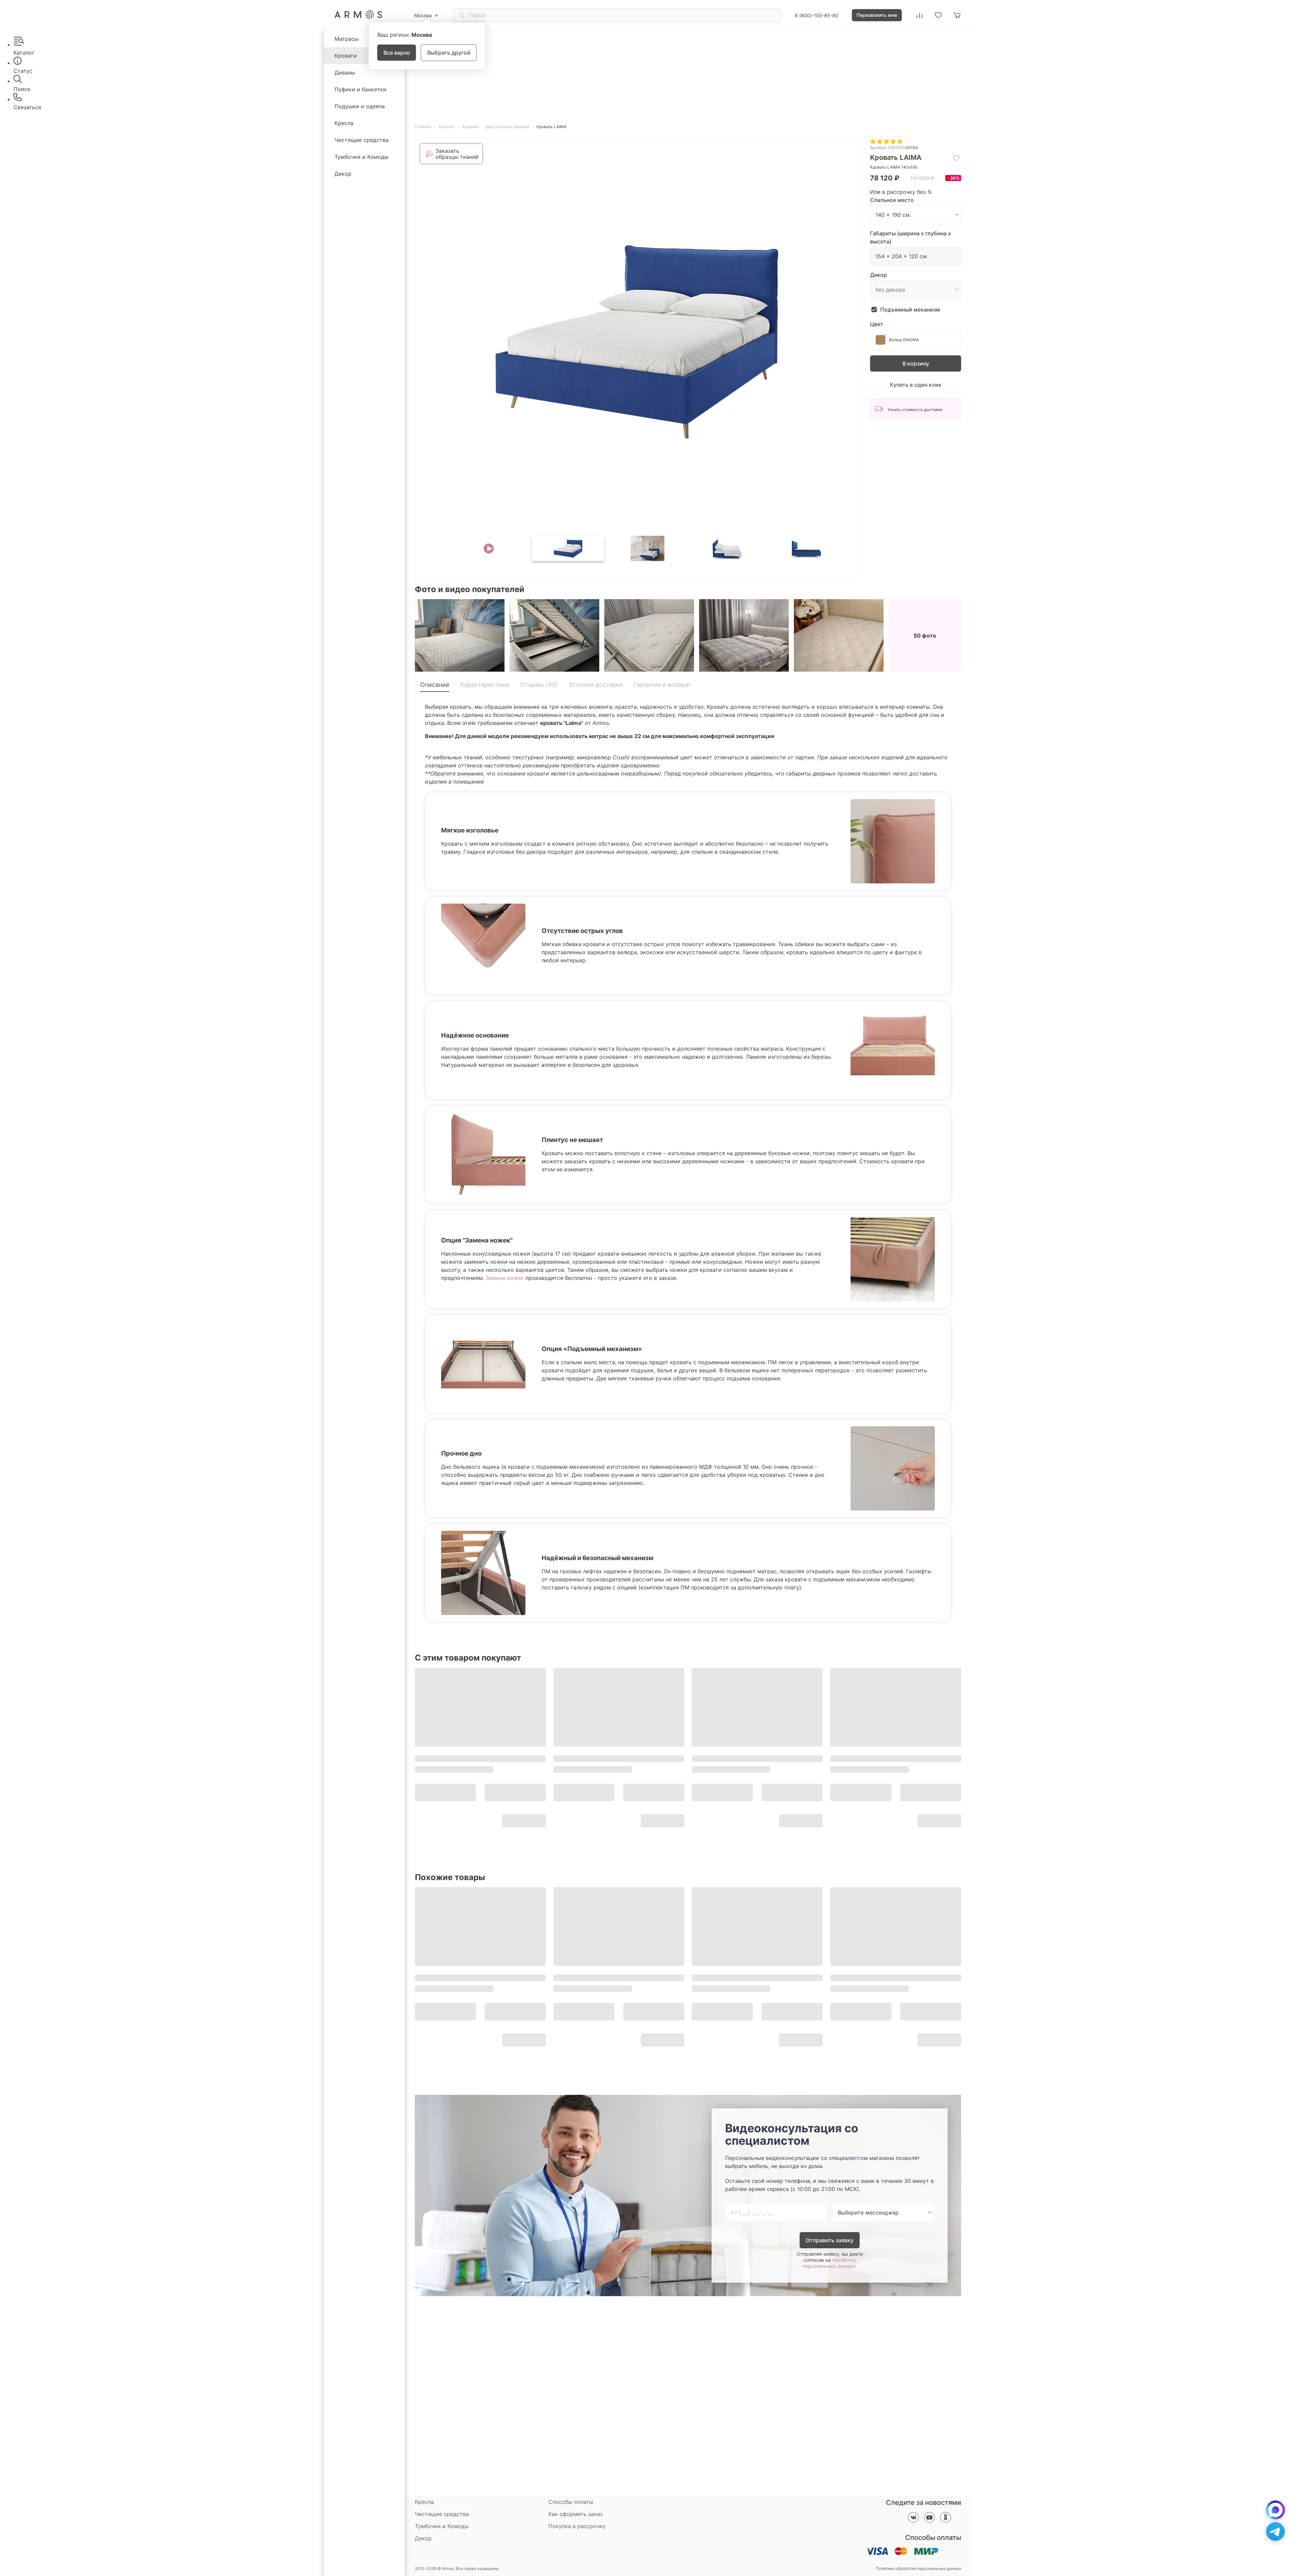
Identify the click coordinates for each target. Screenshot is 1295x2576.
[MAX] (1275, 2510)
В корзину (916, 363)
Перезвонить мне (877, 15)
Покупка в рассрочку (577, 2526)
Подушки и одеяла (360, 106)
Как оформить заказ (575, 2514)
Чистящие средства (362, 140)
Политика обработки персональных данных (918, 2569)
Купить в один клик (916, 385)
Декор (343, 174)
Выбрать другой (449, 53)
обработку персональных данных (829, 2263)
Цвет (877, 324)
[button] (489, 548)
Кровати (346, 56)
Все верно (397, 53)
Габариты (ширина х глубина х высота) (911, 237)
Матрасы (347, 39)
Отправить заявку (830, 2240)
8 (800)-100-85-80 (817, 15)
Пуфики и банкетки (361, 89)
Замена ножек (505, 1278)
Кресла (344, 123)
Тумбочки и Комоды (362, 157)
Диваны (345, 72)
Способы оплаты (571, 2502)
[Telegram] (1275, 2531)
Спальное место (892, 200)
